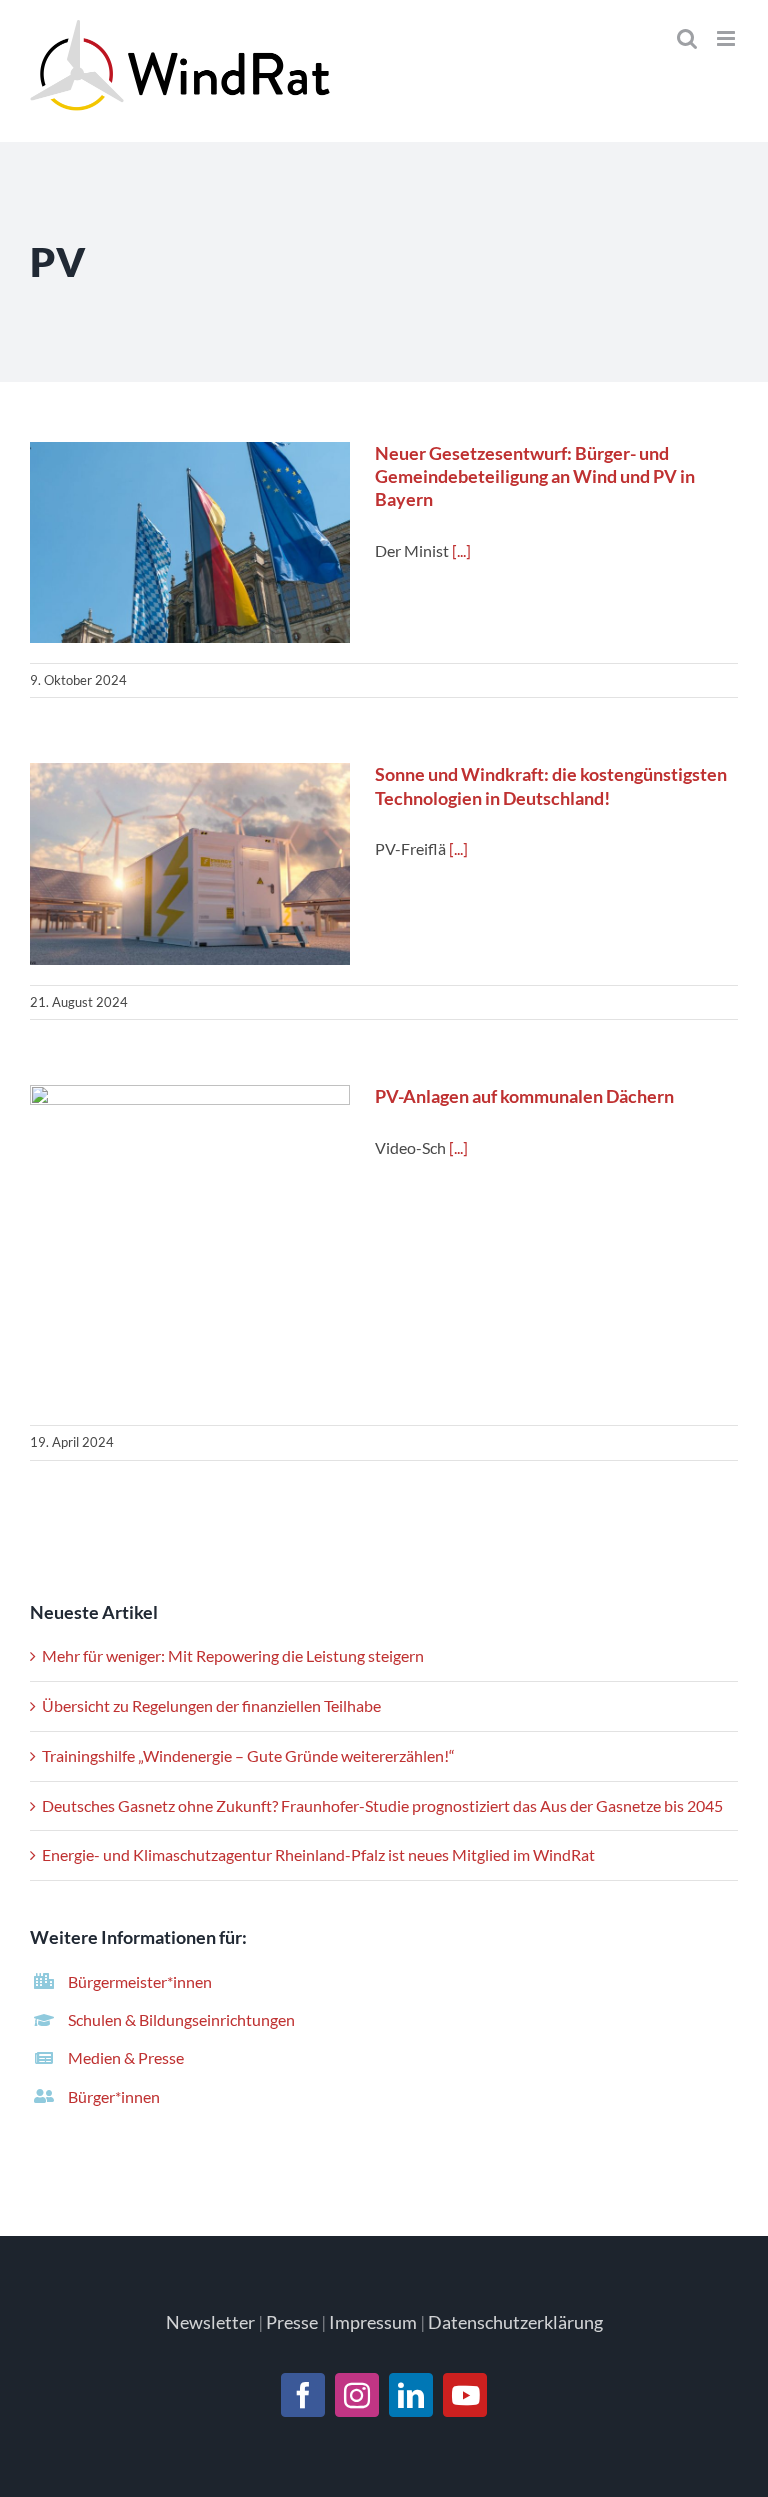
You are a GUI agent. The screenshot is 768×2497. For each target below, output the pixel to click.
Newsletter (210, 2322)
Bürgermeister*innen (140, 1981)
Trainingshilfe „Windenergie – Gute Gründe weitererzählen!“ (248, 1755)
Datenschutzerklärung (515, 2322)
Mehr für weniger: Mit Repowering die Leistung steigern (233, 1655)
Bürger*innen (114, 2096)
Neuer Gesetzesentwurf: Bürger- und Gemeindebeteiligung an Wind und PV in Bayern (190, 542)
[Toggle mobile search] (687, 38)
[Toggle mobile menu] (727, 38)
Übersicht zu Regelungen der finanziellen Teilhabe (211, 1705)
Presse (292, 2322)
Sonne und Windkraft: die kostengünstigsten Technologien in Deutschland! (190, 864)
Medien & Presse (126, 2057)
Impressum (373, 2322)
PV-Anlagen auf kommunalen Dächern (190, 1246)
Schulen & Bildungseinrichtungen (181, 2019)
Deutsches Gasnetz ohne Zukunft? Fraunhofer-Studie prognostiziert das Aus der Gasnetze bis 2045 (382, 1805)
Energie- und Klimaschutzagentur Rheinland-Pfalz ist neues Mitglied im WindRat (318, 1854)
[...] (461, 550)
